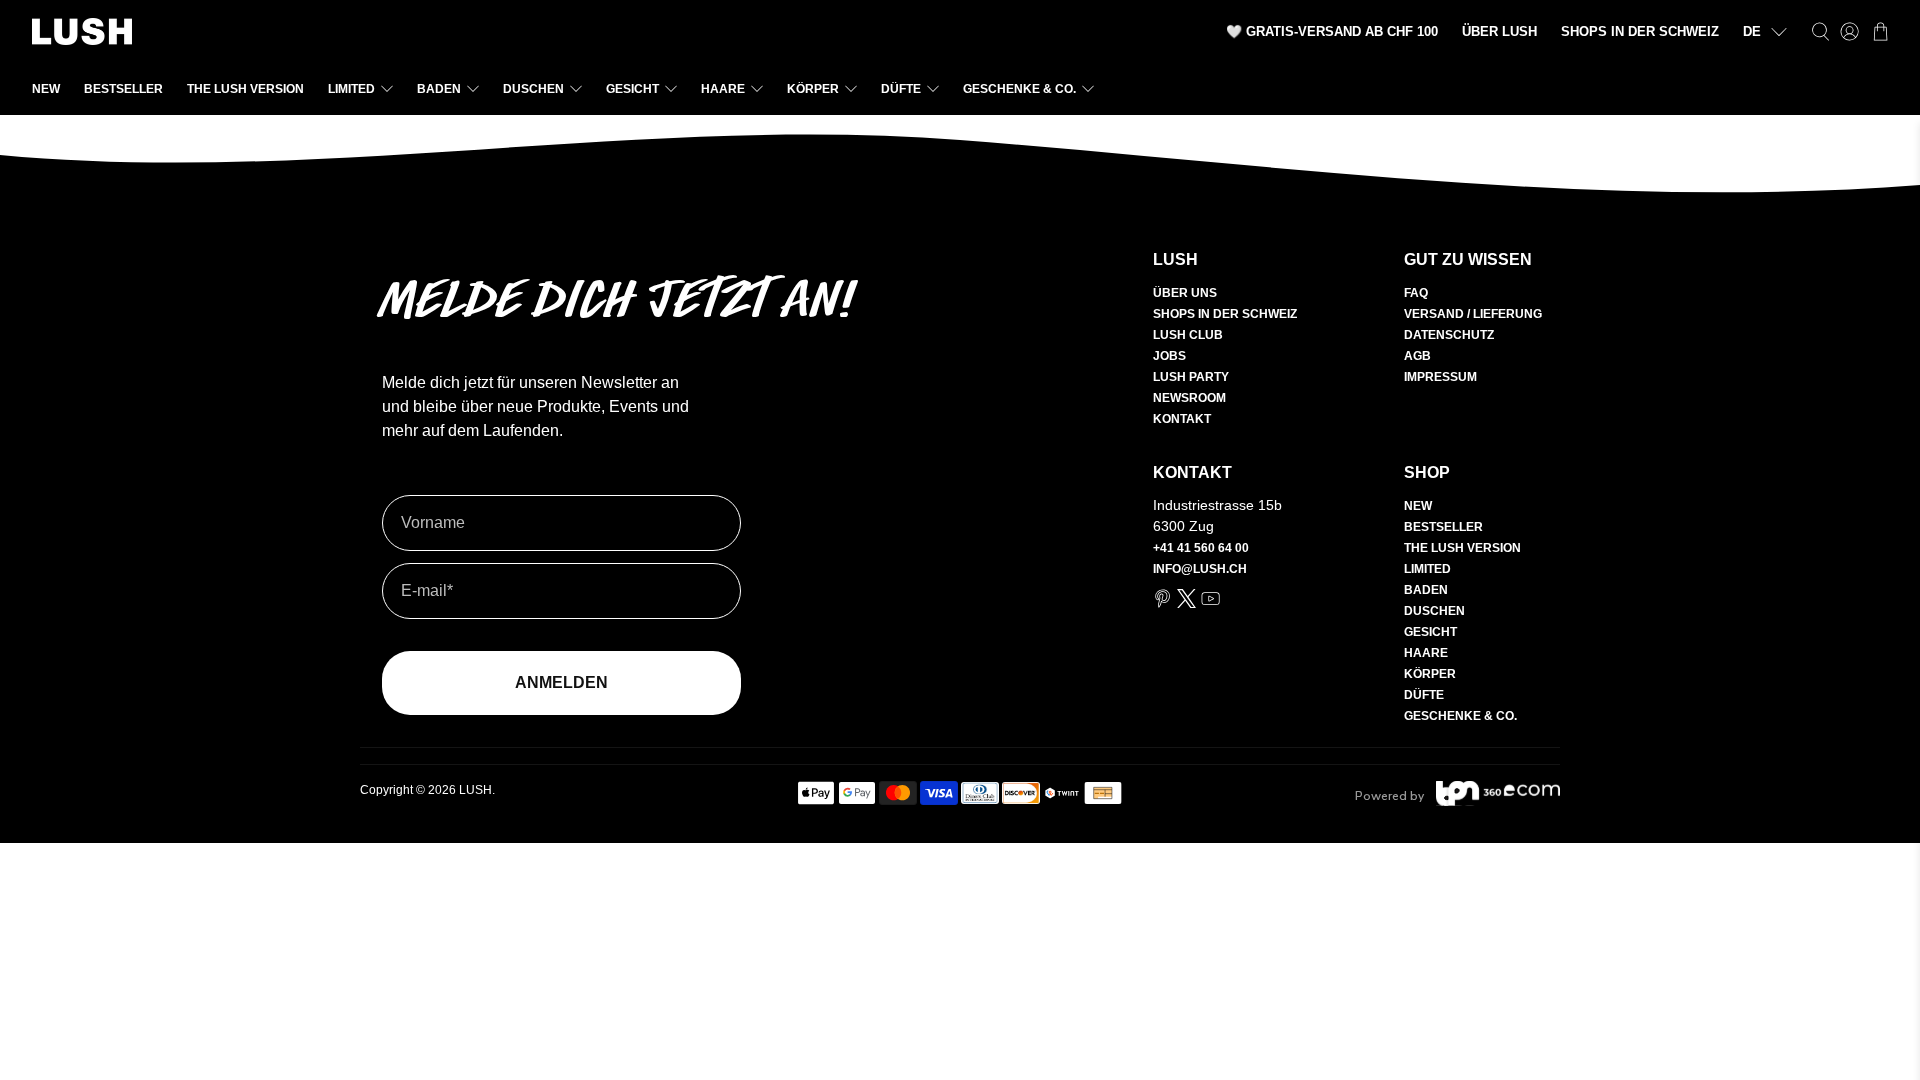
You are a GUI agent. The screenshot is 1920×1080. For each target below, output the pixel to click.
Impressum (1440, 377)
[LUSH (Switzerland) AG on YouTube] (1210, 604)
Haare (723, 89)
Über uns (1185, 293)
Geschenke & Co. (1019, 89)
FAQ (1416, 293)
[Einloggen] (1849, 31)
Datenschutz (1449, 335)
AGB (1417, 356)
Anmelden (561, 682)
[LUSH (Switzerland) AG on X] (1186, 604)
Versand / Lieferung (1473, 314)
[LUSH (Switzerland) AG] (82, 31)
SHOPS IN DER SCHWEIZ (1640, 31)
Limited (351, 89)
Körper (813, 89)
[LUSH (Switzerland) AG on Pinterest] (1162, 604)
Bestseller (123, 89)
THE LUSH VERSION (245, 89)
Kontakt (1182, 419)
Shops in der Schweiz (1225, 314)
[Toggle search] (1820, 31)
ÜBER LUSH (1499, 31)
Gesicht (632, 89)
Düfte (901, 89)
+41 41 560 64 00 (1201, 548)
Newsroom (1189, 398)
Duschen (533, 89)
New (46, 89)
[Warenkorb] (1880, 31)
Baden (439, 89)
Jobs (1169, 356)
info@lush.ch (1200, 569)
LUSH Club (1188, 335)
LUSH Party (1191, 377)
